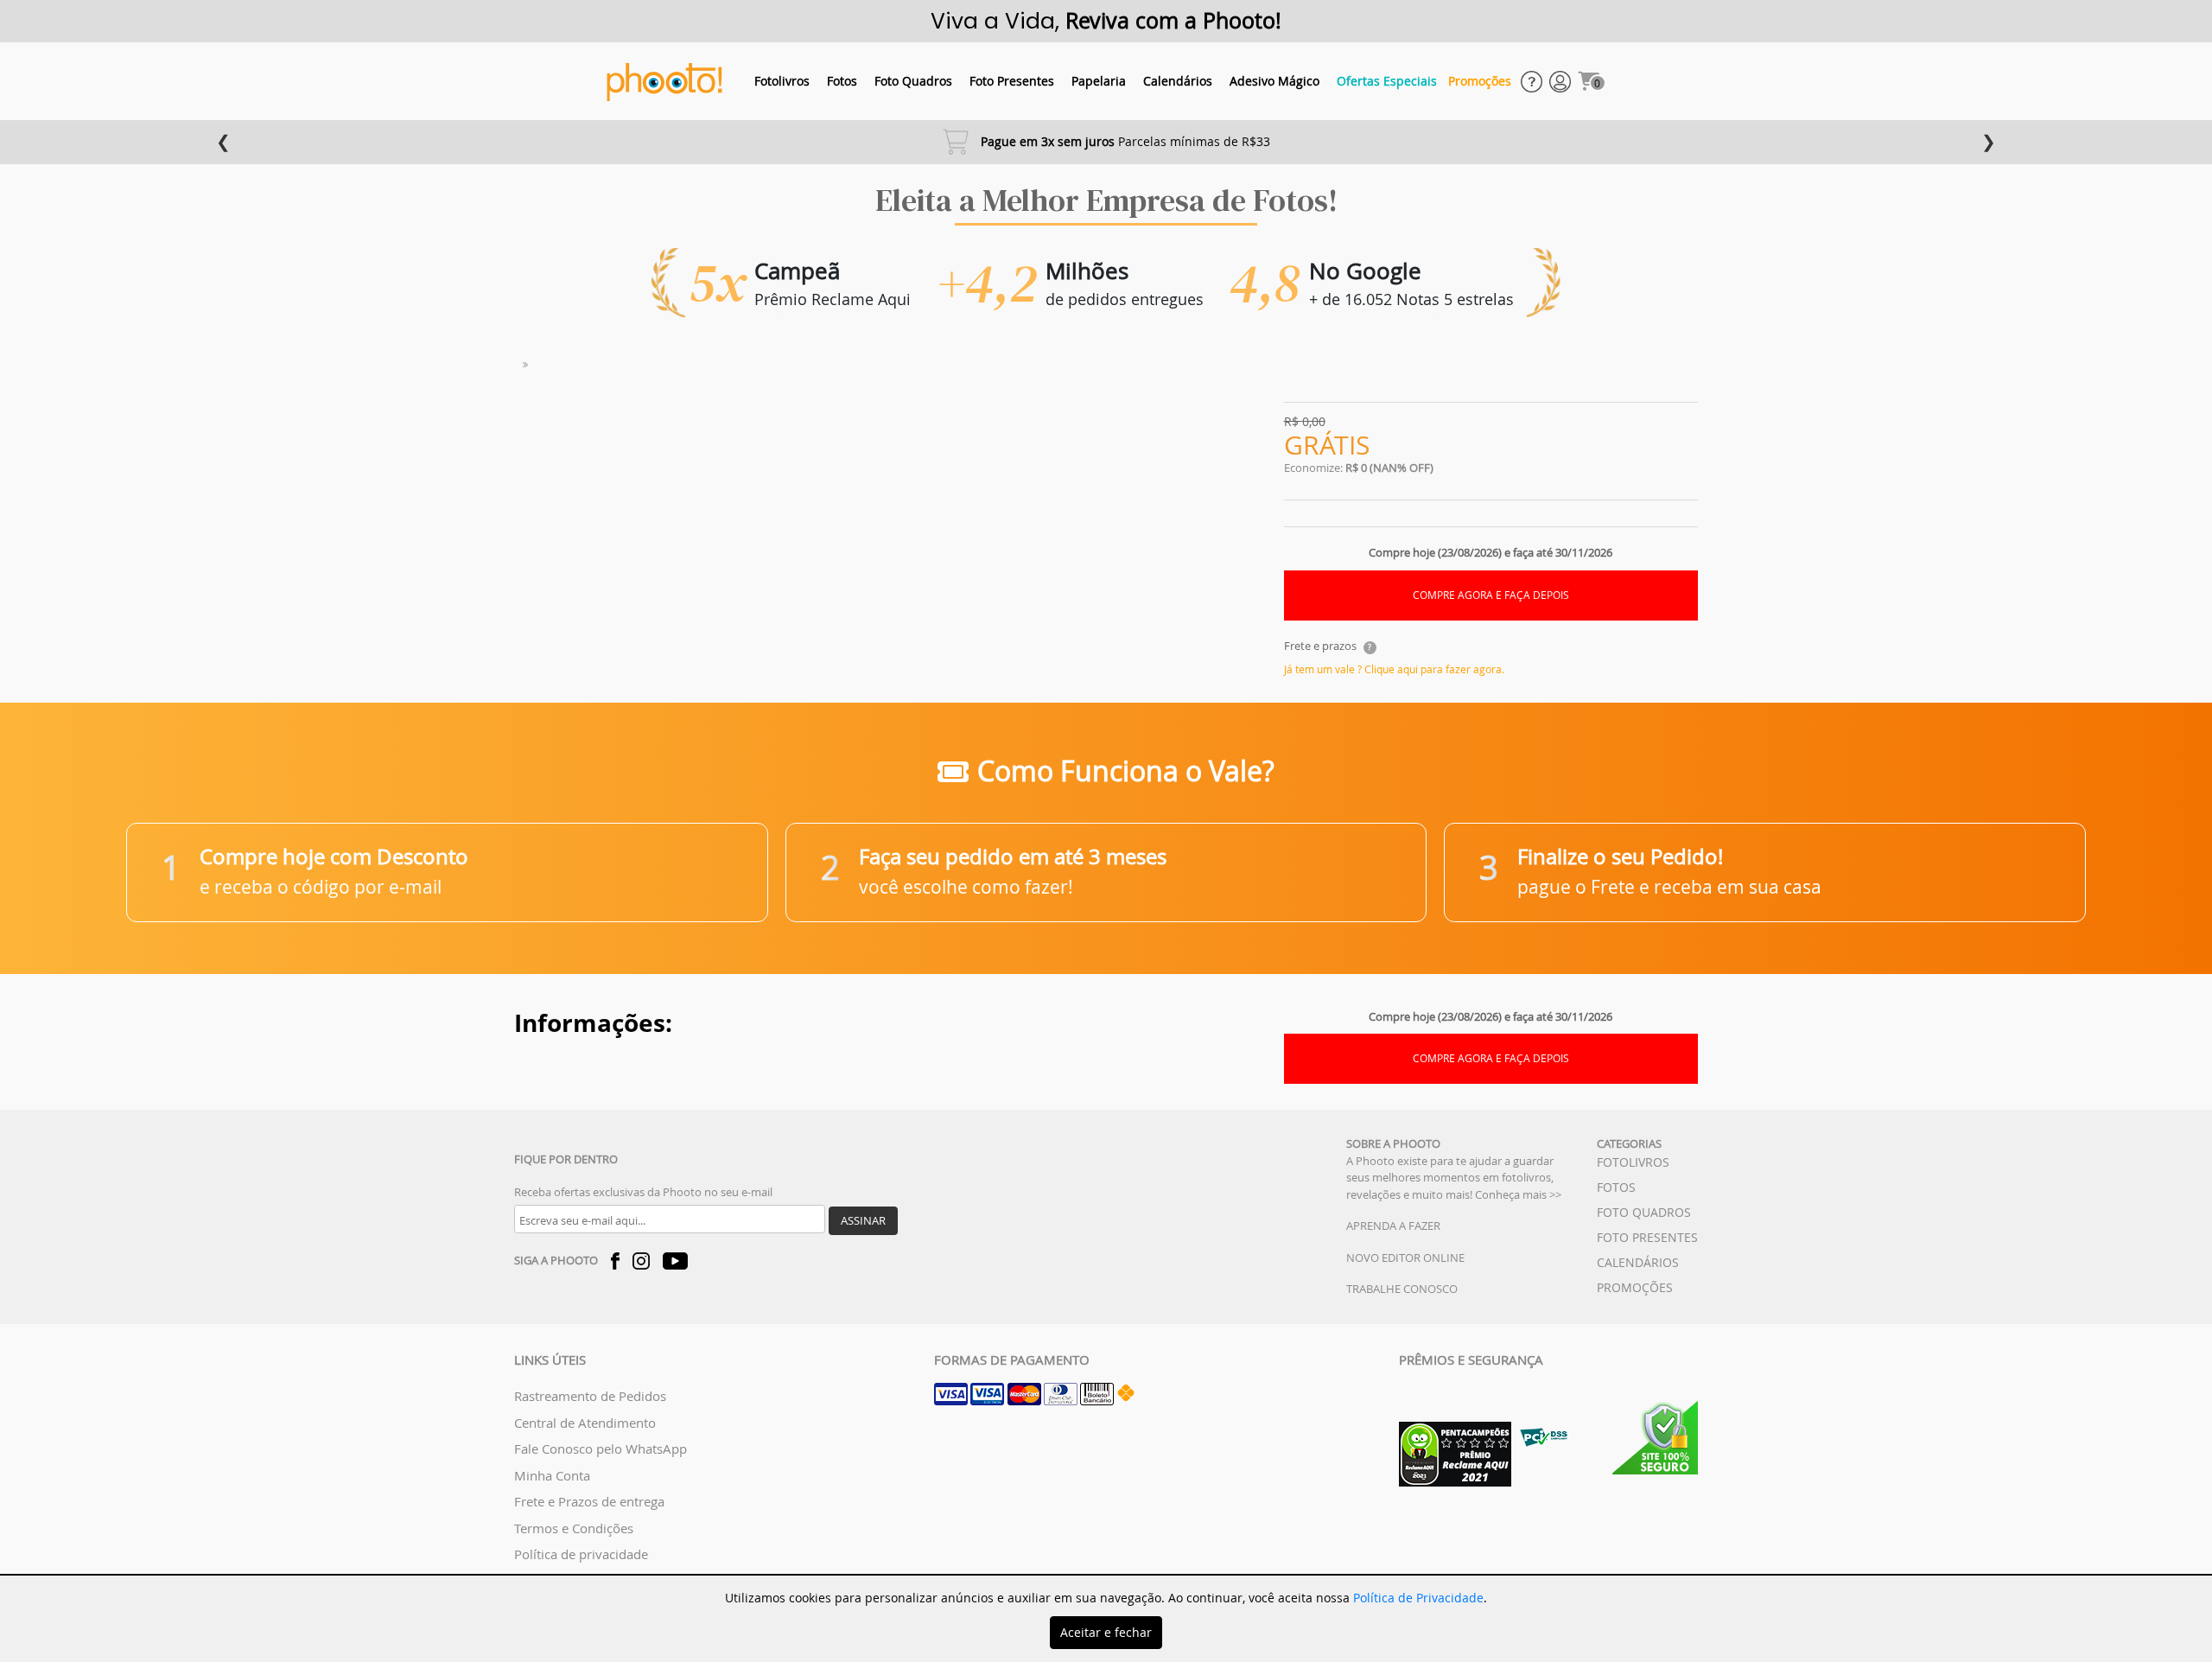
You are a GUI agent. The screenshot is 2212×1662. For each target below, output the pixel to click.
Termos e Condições (574, 1528)
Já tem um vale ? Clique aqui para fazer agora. (1394, 669)
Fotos (842, 81)
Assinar (863, 1220)
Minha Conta (552, 1475)
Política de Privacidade (1418, 1598)
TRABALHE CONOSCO (1402, 1289)
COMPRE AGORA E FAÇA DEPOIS (1491, 595)
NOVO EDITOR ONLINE (1405, 1258)
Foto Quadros (913, 81)
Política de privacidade (581, 1554)
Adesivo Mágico (1274, 81)
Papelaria (1099, 81)
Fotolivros (782, 81)
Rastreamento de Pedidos (590, 1396)
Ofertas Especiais (1387, 81)
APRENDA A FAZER (1393, 1226)
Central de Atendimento (585, 1423)
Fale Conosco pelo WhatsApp (601, 1449)
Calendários (1178, 81)
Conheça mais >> (1518, 1194)
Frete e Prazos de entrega (589, 1501)
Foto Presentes (1012, 81)
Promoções (1480, 81)
